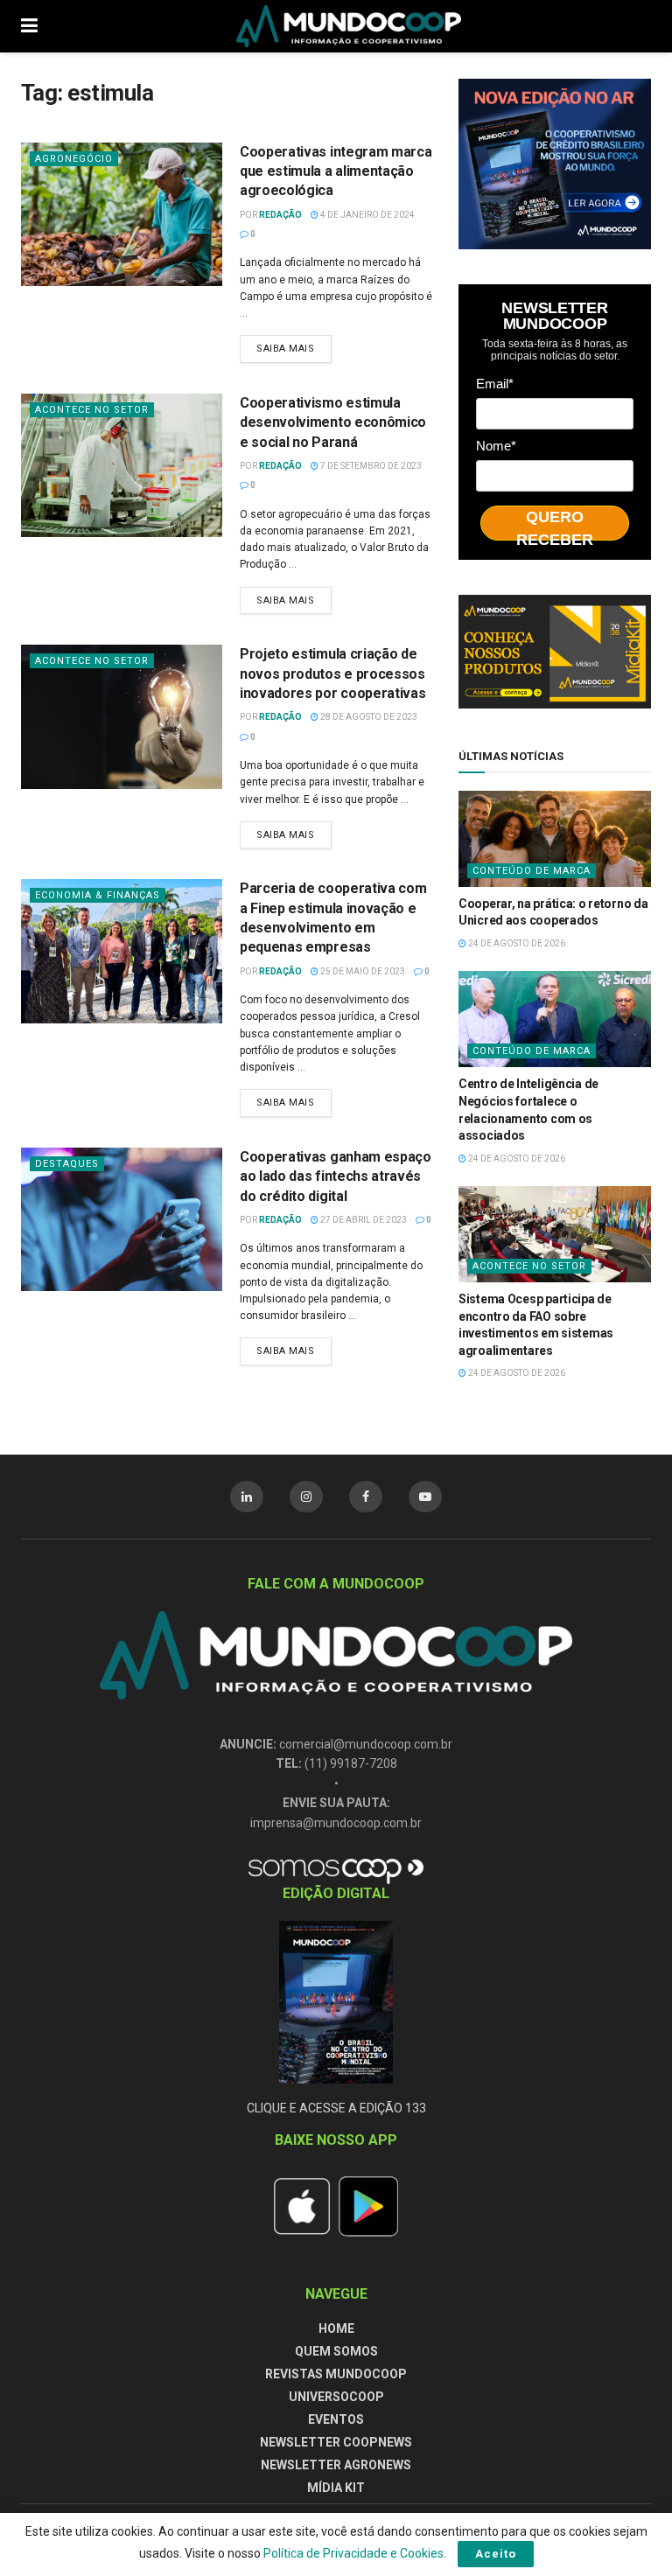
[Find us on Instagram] (306, 1497)
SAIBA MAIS (294, 345)
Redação (280, 215)
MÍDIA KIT (336, 2488)
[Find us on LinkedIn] (247, 1497)
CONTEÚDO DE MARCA (532, 871)
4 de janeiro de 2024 (367, 215)
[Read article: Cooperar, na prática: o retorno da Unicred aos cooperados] (555, 839)
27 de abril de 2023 (363, 1220)
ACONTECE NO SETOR (92, 410)
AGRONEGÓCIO (74, 159)
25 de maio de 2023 (362, 971)
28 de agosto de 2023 (368, 717)
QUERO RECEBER (555, 524)
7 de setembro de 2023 (370, 466)
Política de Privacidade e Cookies (353, 2553)
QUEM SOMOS (336, 2351)
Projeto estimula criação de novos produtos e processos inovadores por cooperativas (332, 674)
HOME (336, 2328)
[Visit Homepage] (349, 26)
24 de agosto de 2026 (516, 943)
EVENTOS (336, 2419)
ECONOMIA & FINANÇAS (98, 895)
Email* (495, 384)
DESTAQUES (67, 1164)
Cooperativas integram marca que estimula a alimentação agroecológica (336, 171)
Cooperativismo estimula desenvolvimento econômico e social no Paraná (333, 422)
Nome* (496, 446)
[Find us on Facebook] (366, 1497)
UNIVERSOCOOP (336, 2397)
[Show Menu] (29, 26)
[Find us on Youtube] (425, 1497)
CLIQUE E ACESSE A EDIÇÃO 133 (336, 2108)
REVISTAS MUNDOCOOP (336, 2374)
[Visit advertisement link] (555, 164)
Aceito (496, 2554)
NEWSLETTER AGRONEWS (336, 2465)
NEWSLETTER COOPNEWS (336, 2442)
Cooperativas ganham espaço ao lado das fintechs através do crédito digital (336, 1176)
